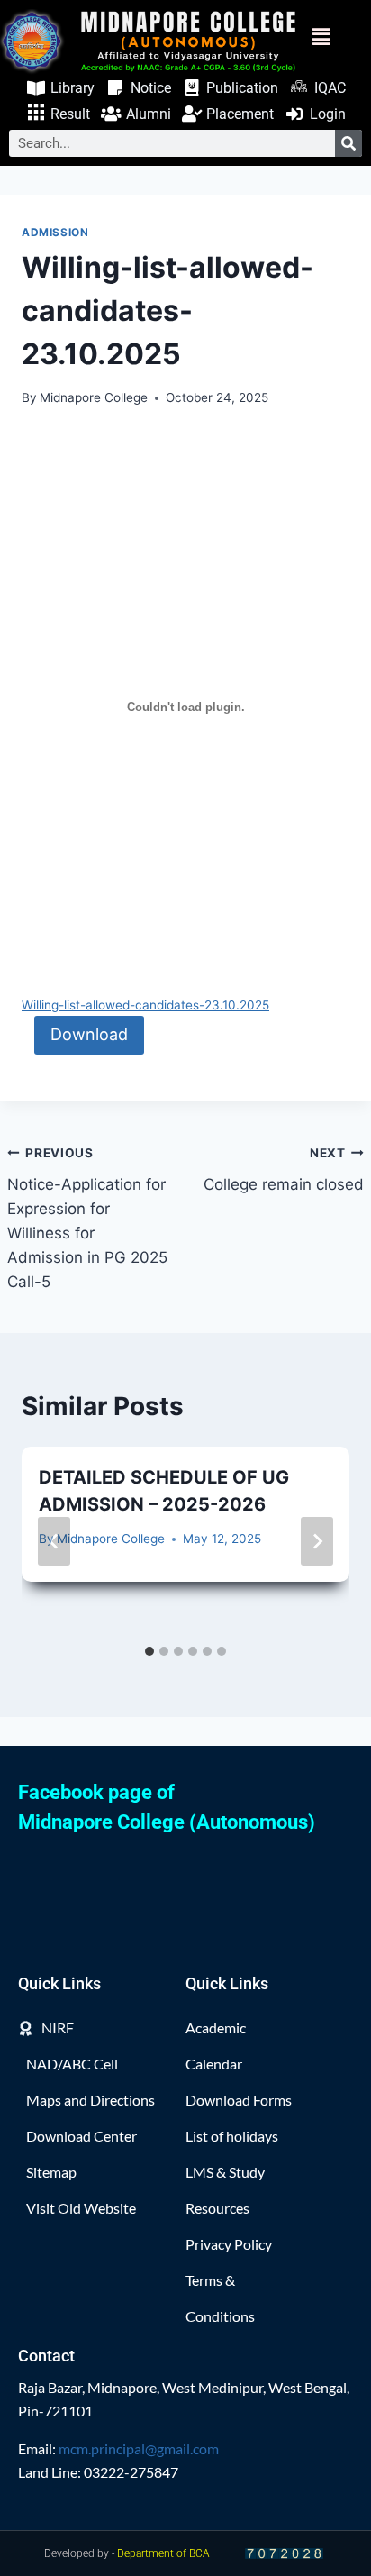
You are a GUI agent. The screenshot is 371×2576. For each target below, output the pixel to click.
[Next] (317, 1541)
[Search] (348, 143)
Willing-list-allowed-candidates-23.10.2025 (145, 1005)
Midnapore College (94, 397)
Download (89, 1034)
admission (55, 232)
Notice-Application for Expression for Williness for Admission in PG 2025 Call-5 (87, 1218)
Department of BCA (163, 2553)
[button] (334, 37)
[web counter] (285, 2554)
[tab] (149, 1651)
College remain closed (284, 1169)
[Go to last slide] (54, 1541)
